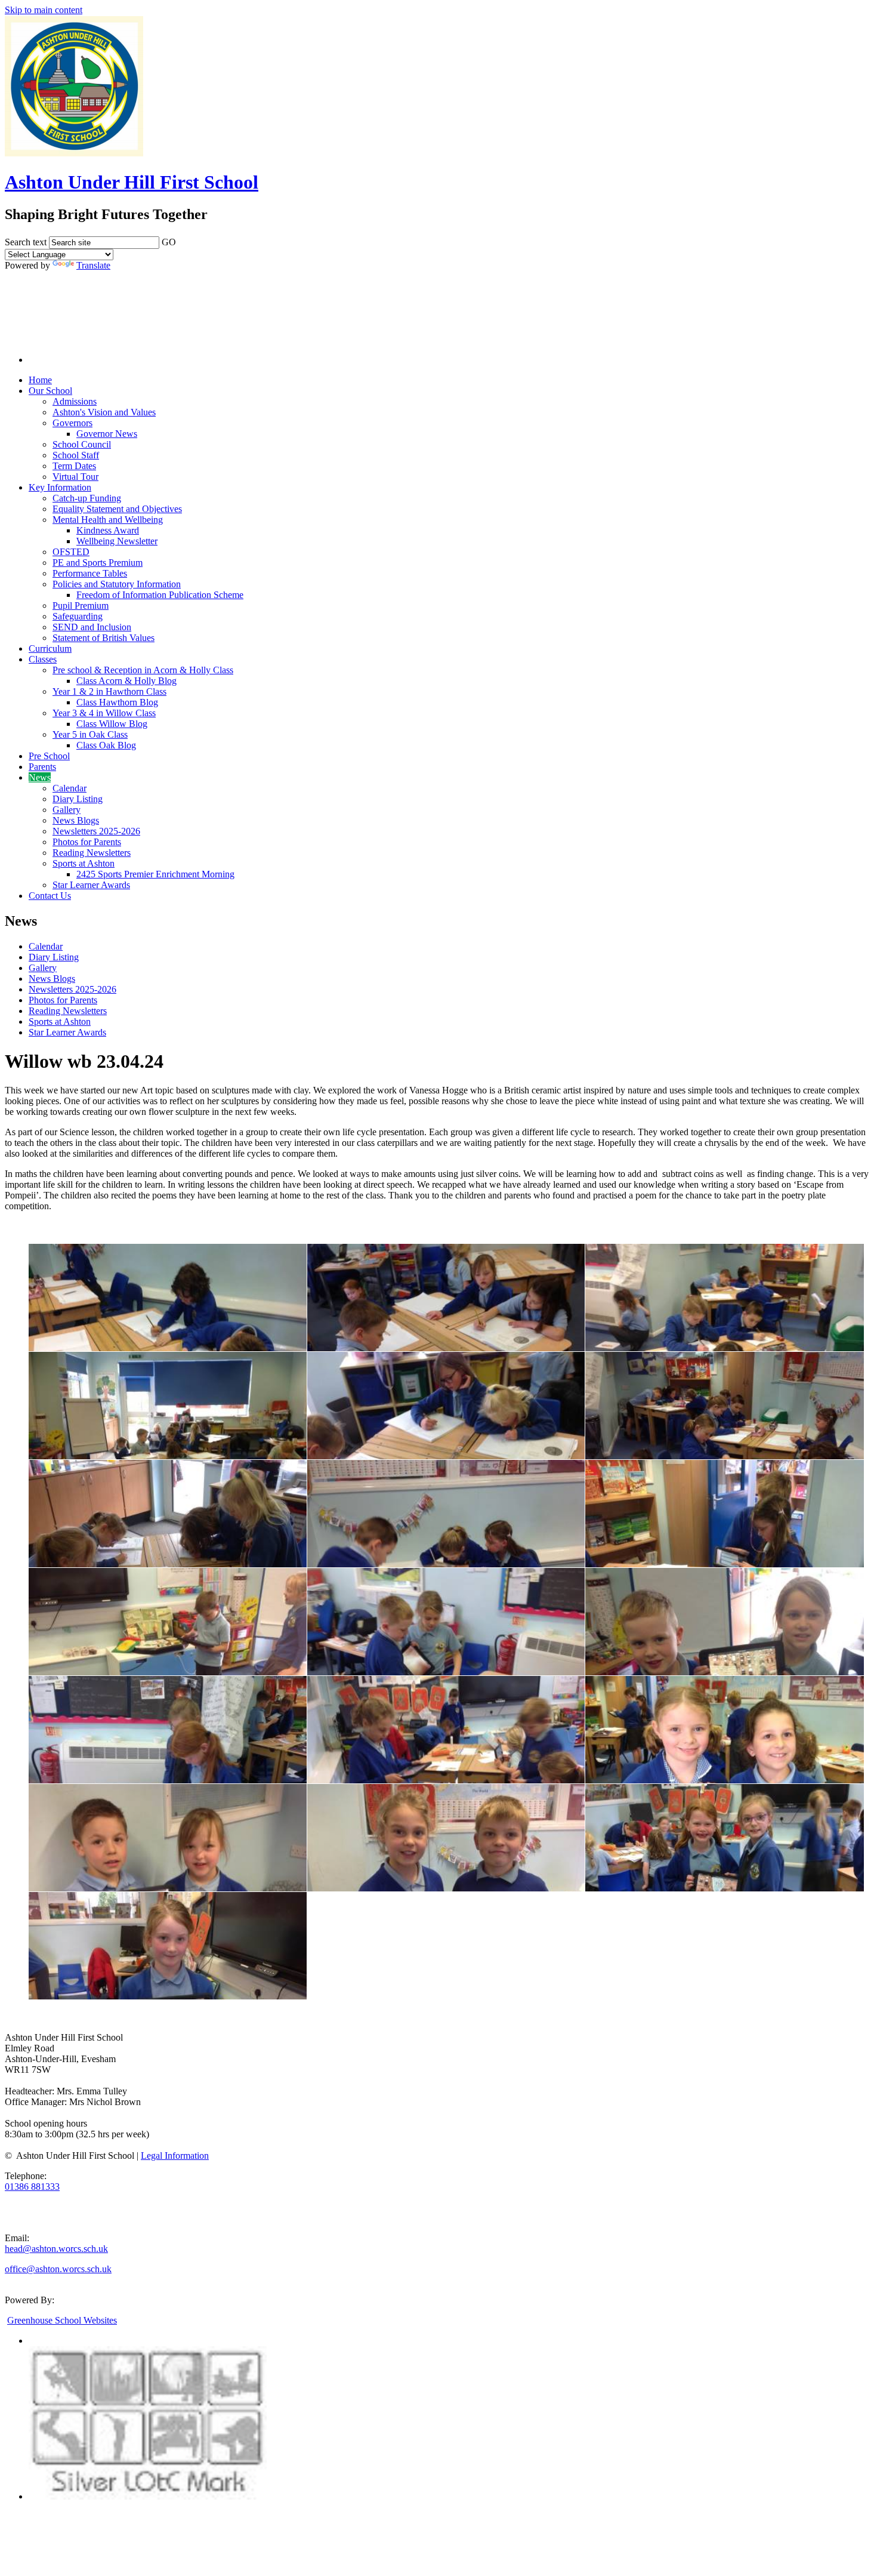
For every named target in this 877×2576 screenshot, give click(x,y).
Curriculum (50, 648)
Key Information (60, 487)
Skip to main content (44, 10)
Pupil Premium (81, 606)
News (40, 777)
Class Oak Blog (106, 745)
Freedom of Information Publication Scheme (160, 595)
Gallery (67, 810)
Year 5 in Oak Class (90, 734)
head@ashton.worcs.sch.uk (56, 2249)
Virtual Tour (75, 477)
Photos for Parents (87, 842)
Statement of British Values (104, 638)
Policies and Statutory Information (117, 584)
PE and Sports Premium (98, 563)
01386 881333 (32, 2187)
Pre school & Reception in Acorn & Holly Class (143, 670)
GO (169, 242)
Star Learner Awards (91, 885)
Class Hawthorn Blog (117, 702)
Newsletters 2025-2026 (96, 831)
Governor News (107, 434)
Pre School (49, 756)
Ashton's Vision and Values (104, 412)
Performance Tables (90, 573)
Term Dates (74, 466)
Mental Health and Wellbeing (108, 520)
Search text (26, 242)
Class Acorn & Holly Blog (126, 681)
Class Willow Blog (112, 724)
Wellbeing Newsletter (117, 541)
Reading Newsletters (92, 853)
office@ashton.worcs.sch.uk (58, 2269)
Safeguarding (78, 616)
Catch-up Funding (87, 498)
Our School (50, 391)
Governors (72, 423)
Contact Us (50, 896)
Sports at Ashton (84, 863)
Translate (93, 265)
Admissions (75, 401)
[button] (184, 240)
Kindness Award (108, 530)
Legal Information (175, 2156)
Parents (42, 767)
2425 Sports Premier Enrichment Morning (155, 874)
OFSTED (71, 552)
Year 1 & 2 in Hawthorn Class (109, 691)
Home (40, 380)
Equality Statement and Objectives (117, 509)
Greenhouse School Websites (62, 2320)
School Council (82, 444)
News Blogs (76, 820)
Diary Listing (78, 799)
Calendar (70, 788)
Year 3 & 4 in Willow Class (104, 713)
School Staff (76, 455)
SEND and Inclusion (92, 627)
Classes (43, 659)
